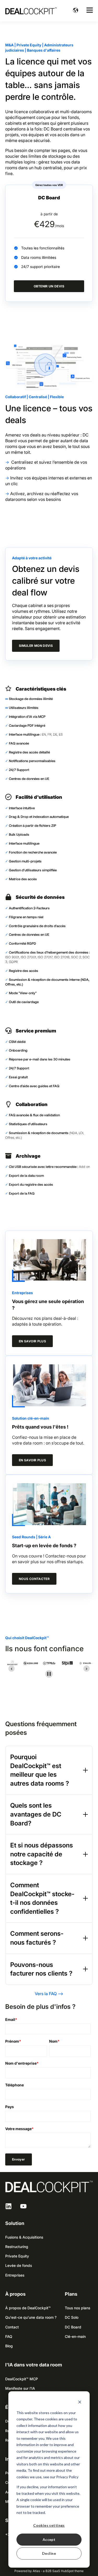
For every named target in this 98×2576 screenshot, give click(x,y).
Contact (12, 2327)
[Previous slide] (11, 1669)
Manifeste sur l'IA (20, 2388)
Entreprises (15, 2275)
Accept (49, 2539)
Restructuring (17, 2247)
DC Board (73, 2327)
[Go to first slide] (87, 1669)
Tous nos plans (77, 2308)
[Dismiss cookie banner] (80, 2403)
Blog (9, 2346)
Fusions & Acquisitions (24, 2237)
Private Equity (17, 2256)
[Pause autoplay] (49, 1674)
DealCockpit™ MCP (22, 2379)
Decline (49, 2553)
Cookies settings (49, 2525)
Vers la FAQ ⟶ (49, 1994)
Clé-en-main (75, 2336)
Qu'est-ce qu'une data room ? (31, 2317)
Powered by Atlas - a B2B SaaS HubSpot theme (49, 2571)
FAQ (9, 2336)
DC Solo (72, 2317)
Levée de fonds (19, 2265)
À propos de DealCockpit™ (28, 2308)
